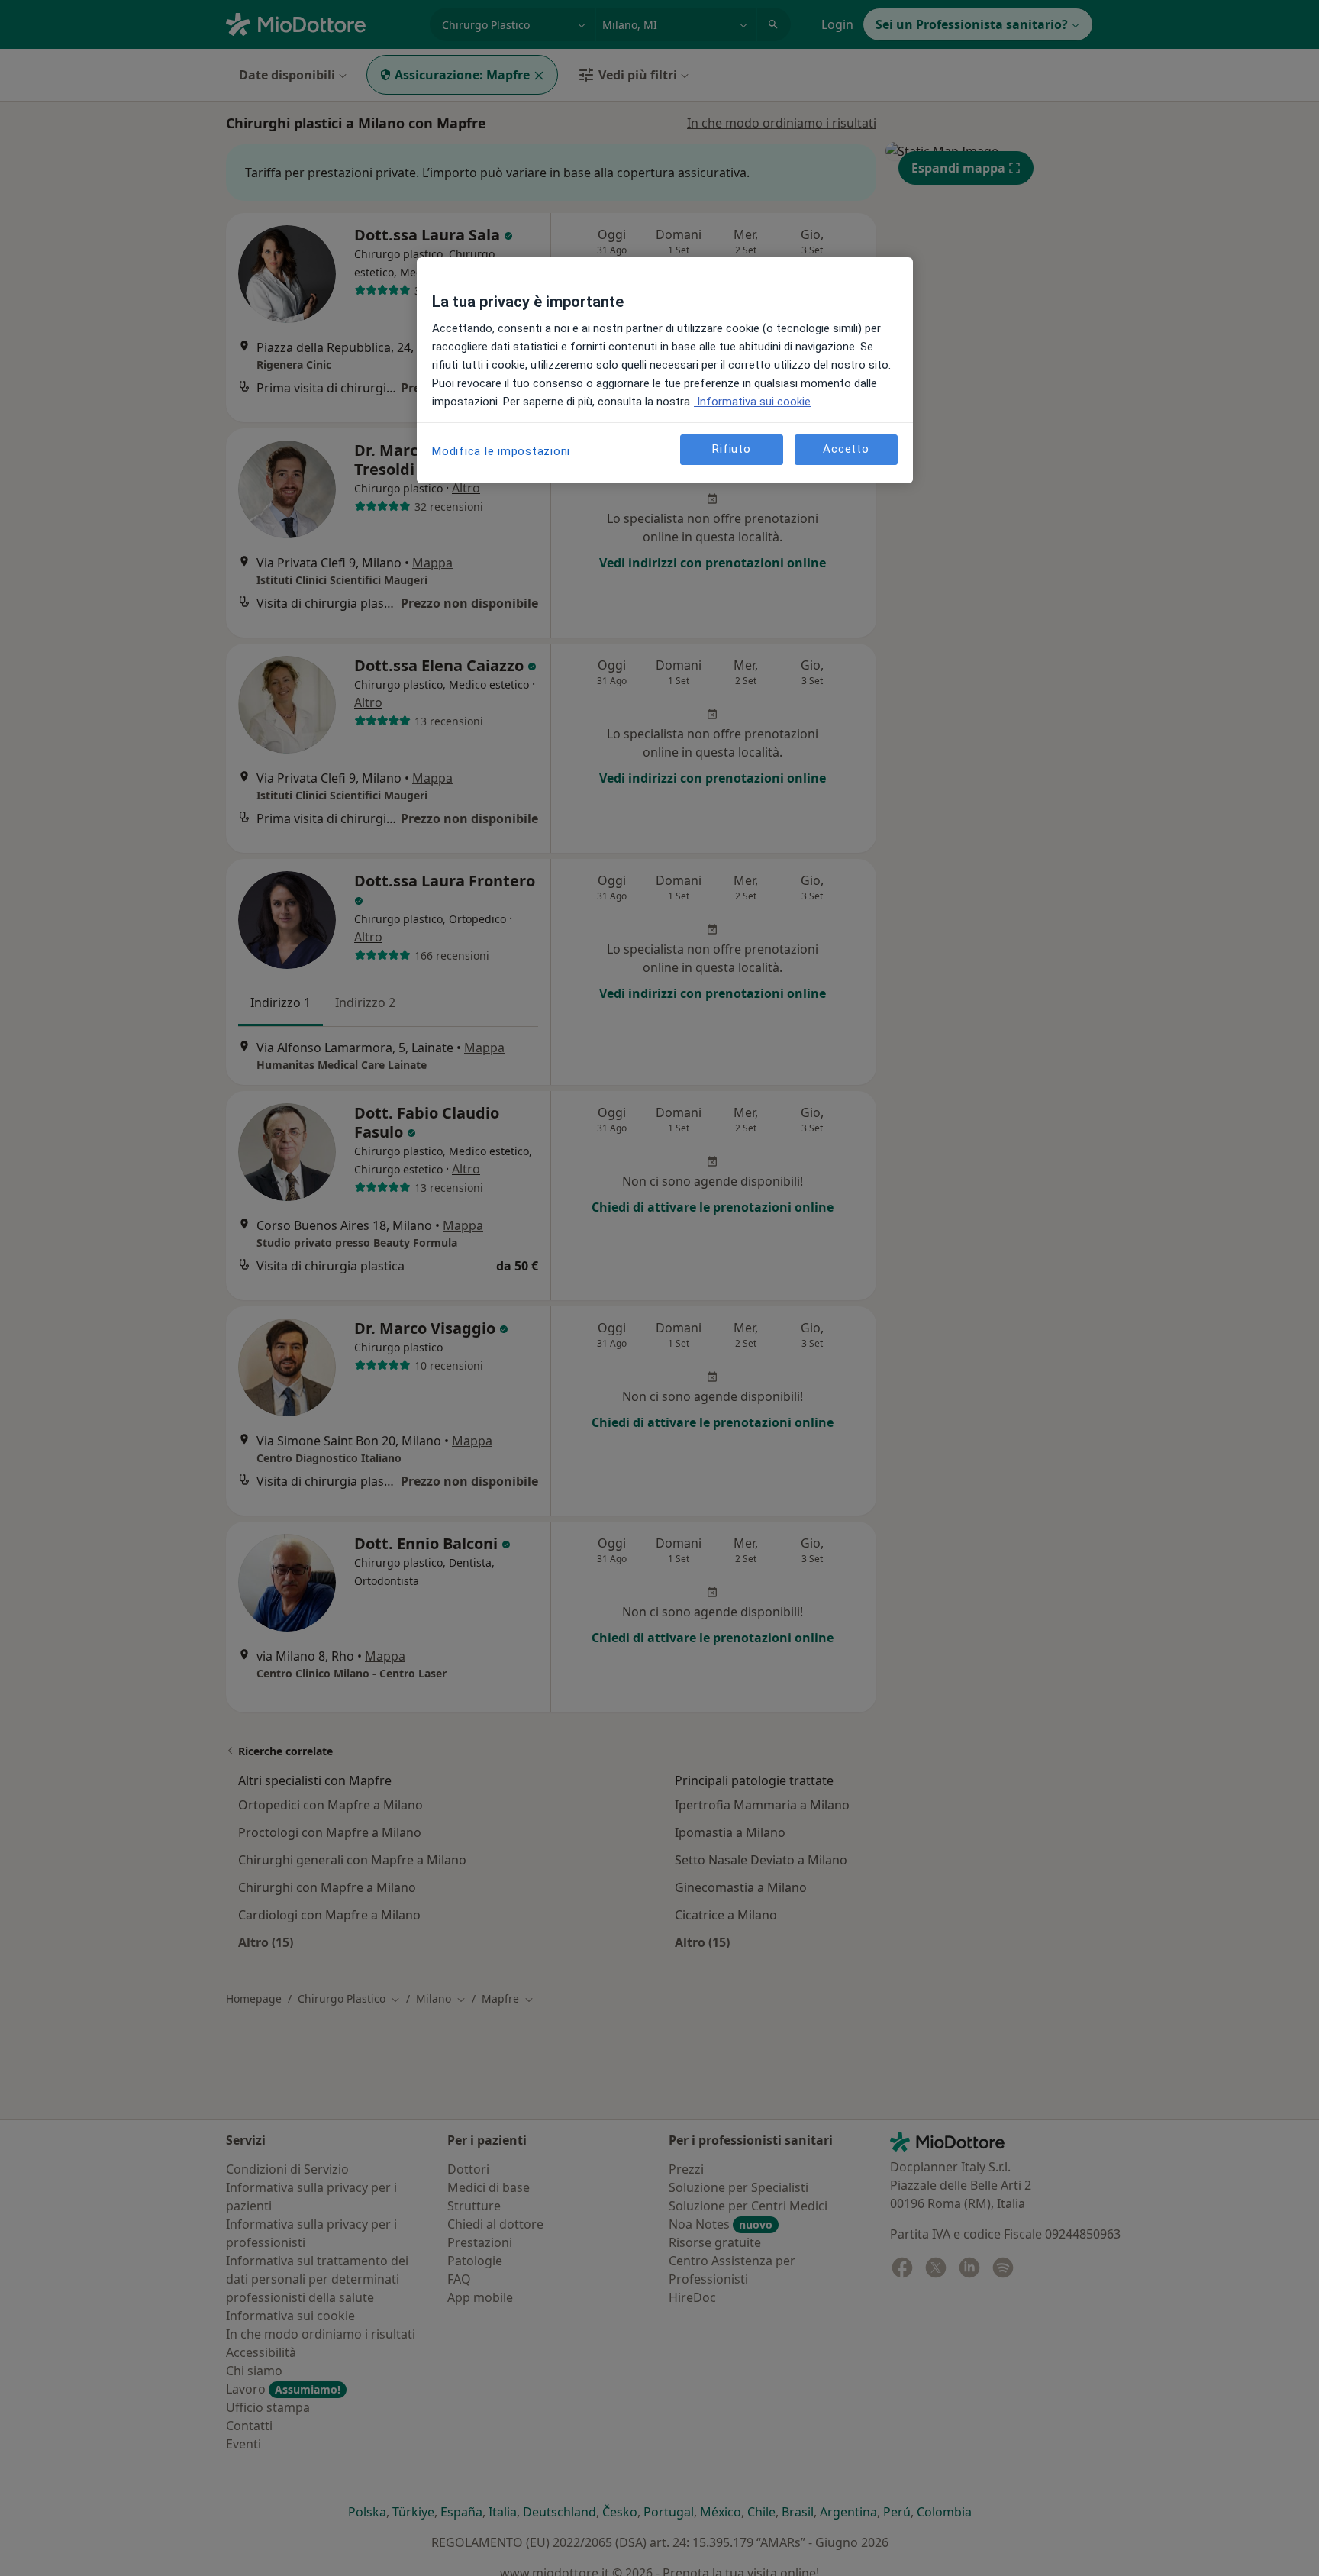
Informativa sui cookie (752, 402)
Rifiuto (731, 450)
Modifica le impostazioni (501, 451)
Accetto (846, 450)
